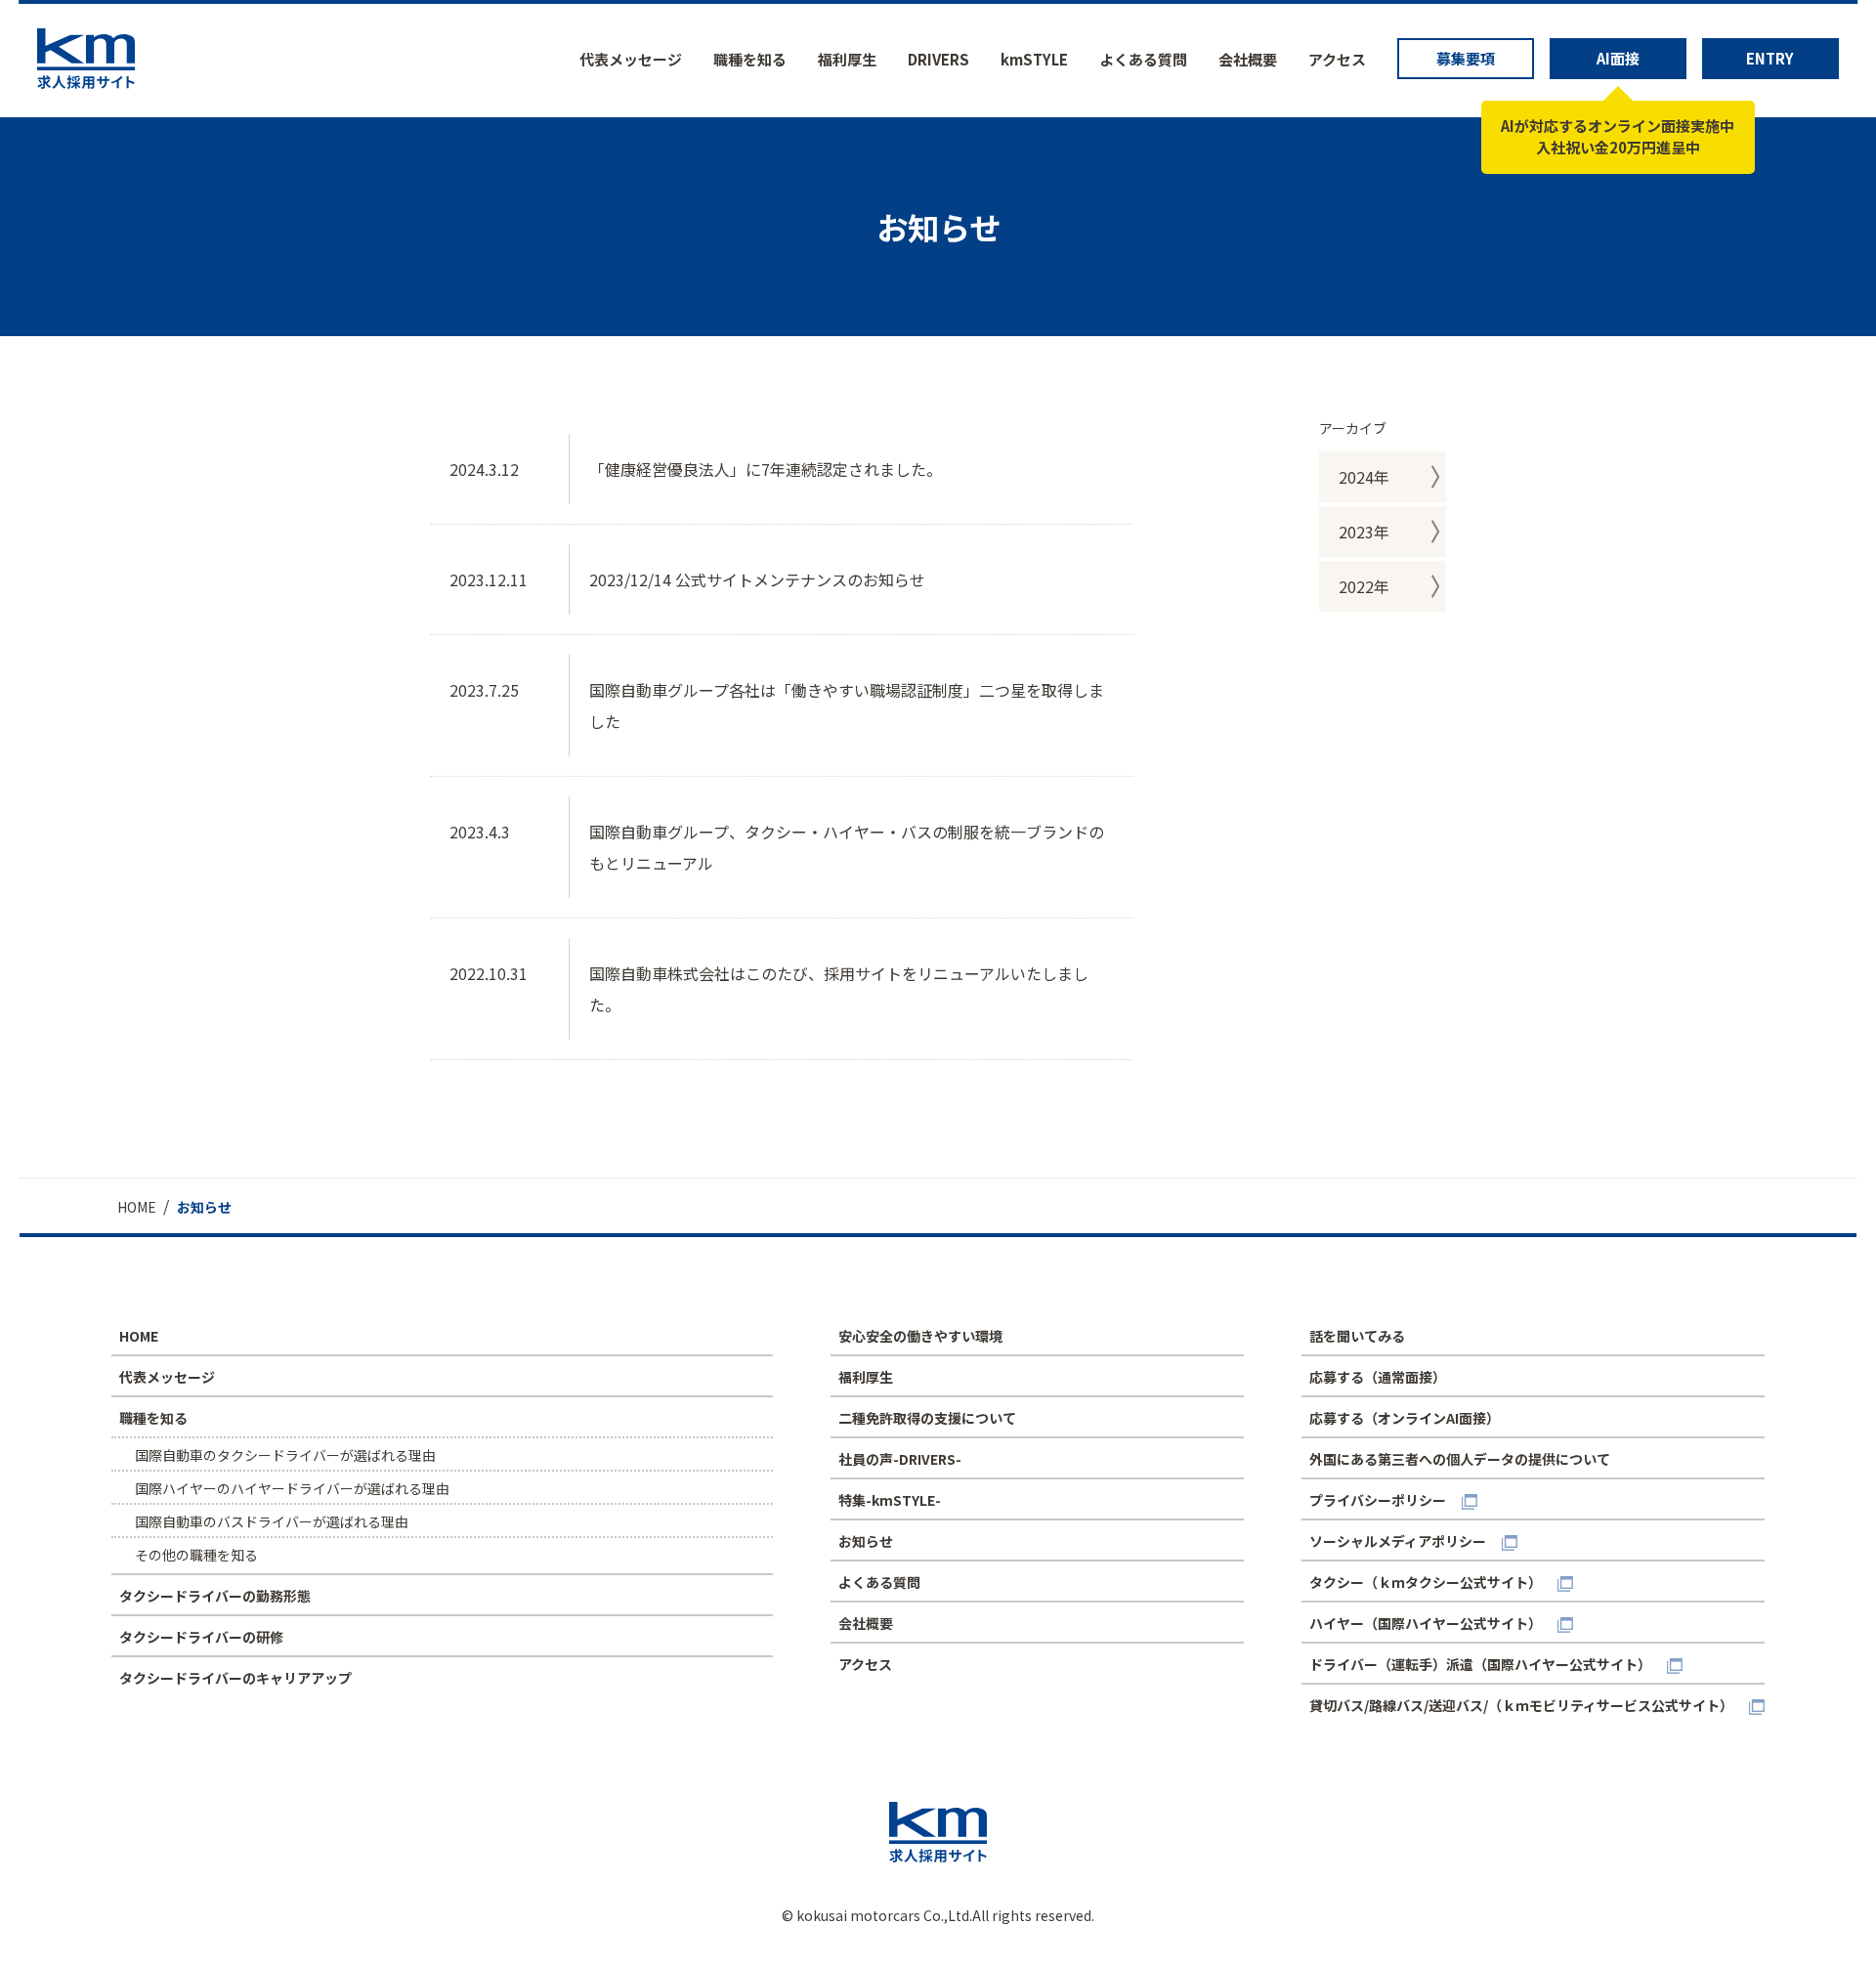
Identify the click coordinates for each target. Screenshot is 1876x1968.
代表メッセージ (631, 59)
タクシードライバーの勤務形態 (215, 1596)
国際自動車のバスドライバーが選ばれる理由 (272, 1521)
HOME (139, 1336)
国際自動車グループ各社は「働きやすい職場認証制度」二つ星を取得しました (847, 706)
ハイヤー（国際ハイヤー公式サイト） (1426, 1623)
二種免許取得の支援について (927, 1418)
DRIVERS (938, 59)
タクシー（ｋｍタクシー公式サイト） (1426, 1582)
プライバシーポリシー (1378, 1500)
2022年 (1364, 586)
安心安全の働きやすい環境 (920, 1336)
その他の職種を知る (196, 1555)
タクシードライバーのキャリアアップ (235, 1678)
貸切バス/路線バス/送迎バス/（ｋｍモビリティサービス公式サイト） (1521, 1705)
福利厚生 (847, 59)
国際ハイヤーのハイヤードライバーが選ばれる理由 (292, 1488)
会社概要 (1248, 59)
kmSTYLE (1034, 59)
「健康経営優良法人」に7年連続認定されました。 (766, 469)
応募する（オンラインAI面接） (1405, 1418)
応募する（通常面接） (1378, 1377)
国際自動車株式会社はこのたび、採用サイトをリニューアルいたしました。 (839, 989)
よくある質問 (1143, 59)
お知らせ (866, 1541)
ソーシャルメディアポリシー (1398, 1541)
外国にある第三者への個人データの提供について (1460, 1459)
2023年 (1364, 532)
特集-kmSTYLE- (890, 1500)
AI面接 (1618, 58)
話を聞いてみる (1357, 1336)
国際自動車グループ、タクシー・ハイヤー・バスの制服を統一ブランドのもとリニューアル (847, 847)
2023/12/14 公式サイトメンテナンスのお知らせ (757, 579)
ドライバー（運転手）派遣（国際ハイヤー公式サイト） (1480, 1664)
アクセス (1337, 59)
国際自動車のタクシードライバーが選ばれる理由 (285, 1455)
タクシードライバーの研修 (201, 1637)
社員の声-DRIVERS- (900, 1459)
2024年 (1364, 477)
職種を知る (750, 59)
